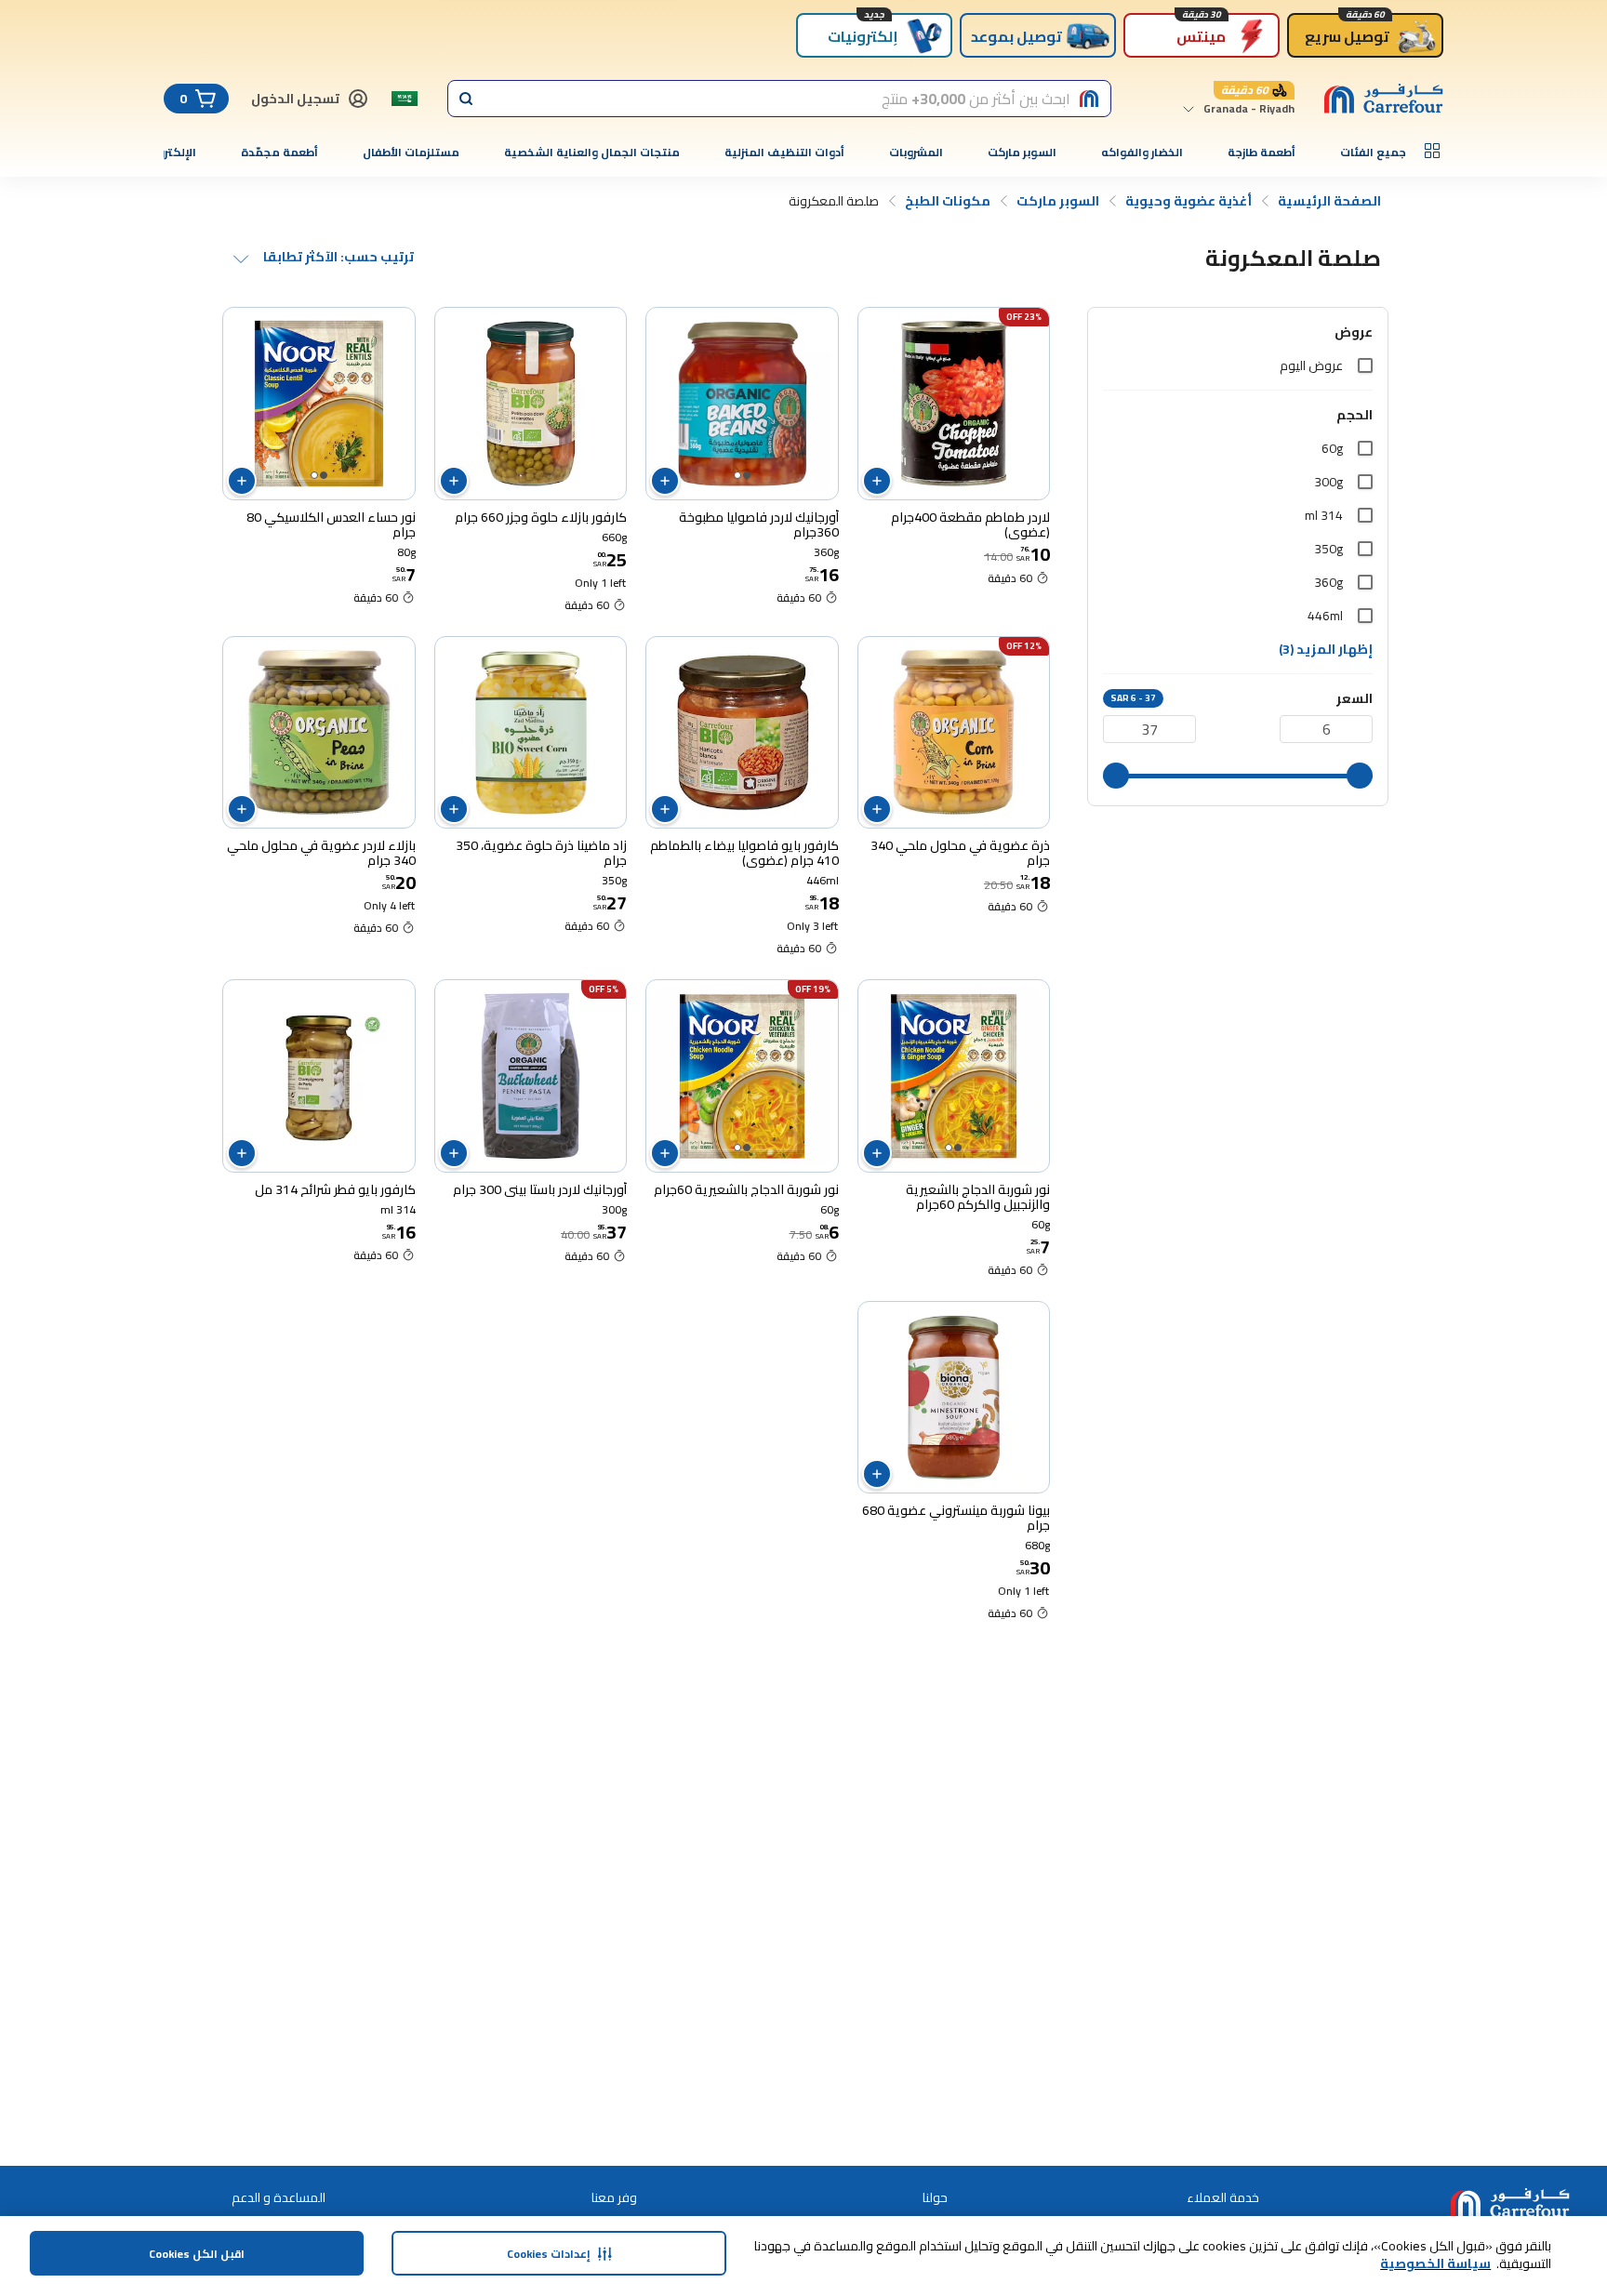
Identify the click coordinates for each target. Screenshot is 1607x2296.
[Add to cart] (877, 481)
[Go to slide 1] (747, 475)
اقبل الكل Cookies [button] (197, 2254)
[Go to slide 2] (737, 475)
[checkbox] (1365, 365)
